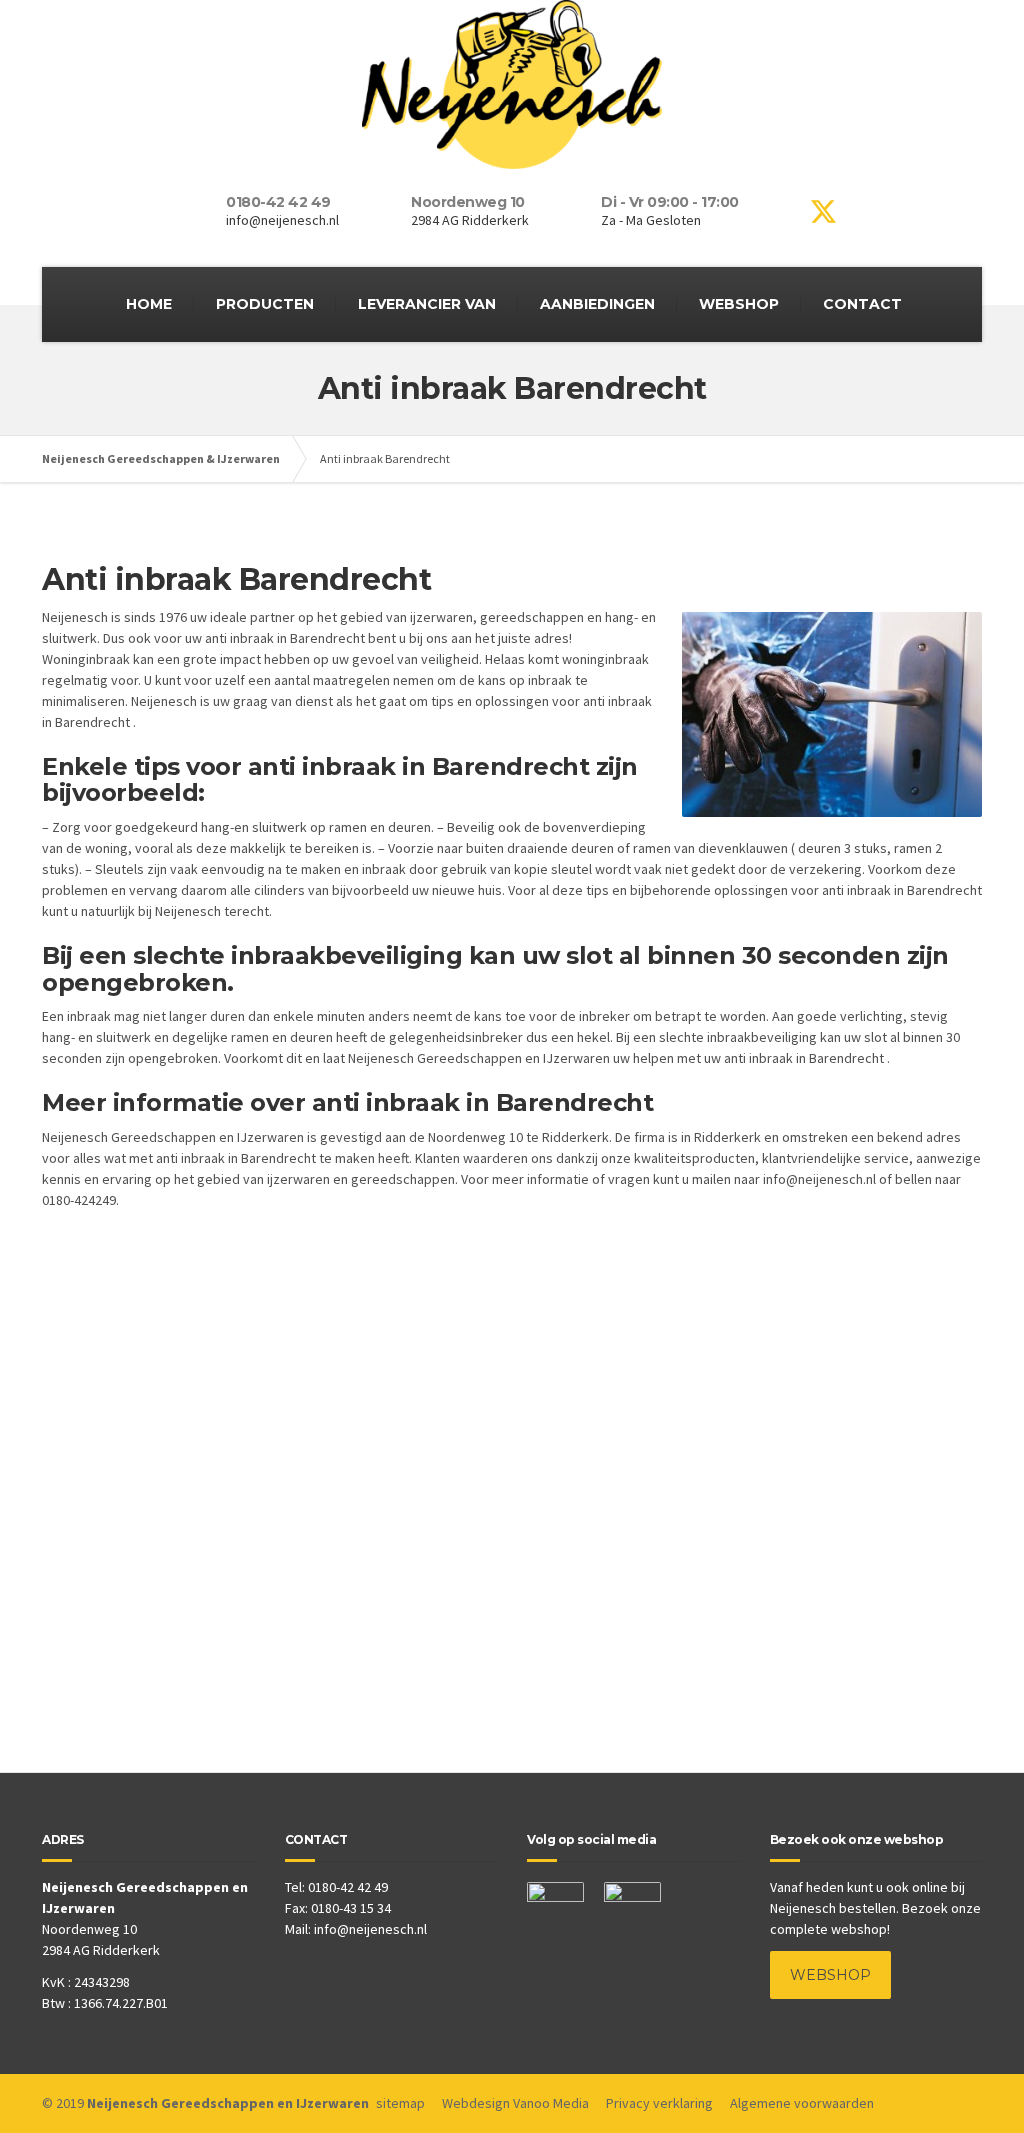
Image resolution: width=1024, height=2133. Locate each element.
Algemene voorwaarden (802, 2103)
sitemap (400, 2103)
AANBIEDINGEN (597, 304)
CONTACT (862, 304)
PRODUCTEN (265, 304)
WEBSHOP (739, 304)
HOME (149, 304)
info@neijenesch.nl (370, 1929)
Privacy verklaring (659, 2103)
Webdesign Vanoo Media (515, 2103)
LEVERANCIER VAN (427, 304)
